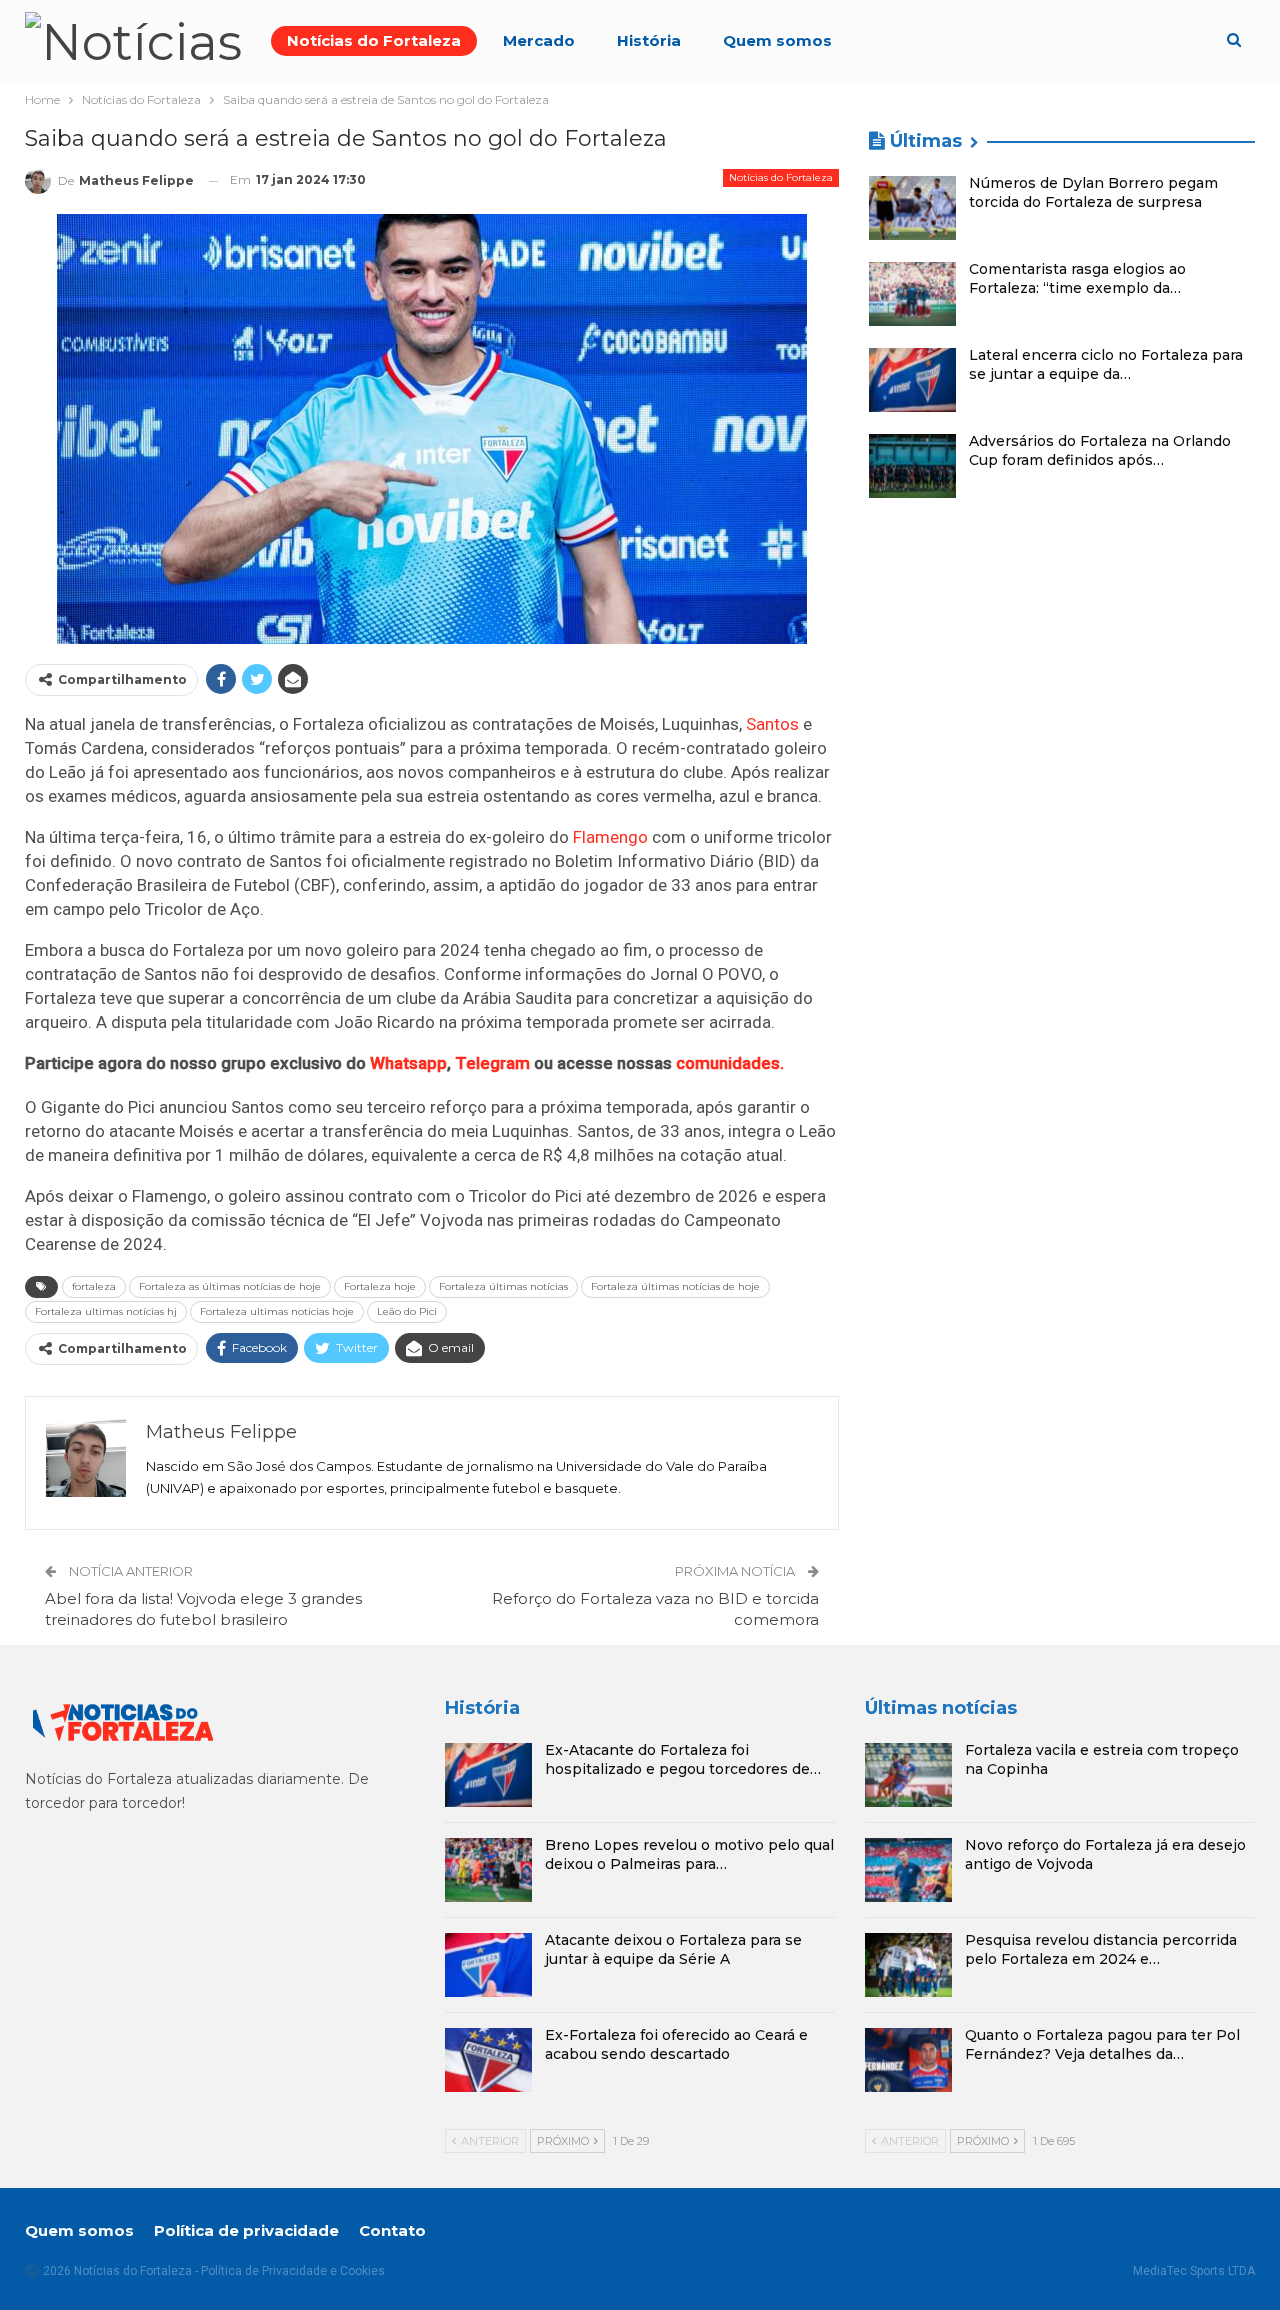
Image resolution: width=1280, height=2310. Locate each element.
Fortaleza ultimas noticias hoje (277, 1311)
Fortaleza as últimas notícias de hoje (230, 1286)
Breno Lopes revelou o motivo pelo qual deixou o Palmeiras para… (689, 1854)
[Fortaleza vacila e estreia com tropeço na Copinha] (908, 1775)
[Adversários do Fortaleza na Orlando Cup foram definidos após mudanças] (912, 466)
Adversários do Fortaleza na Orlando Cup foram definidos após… (1100, 450)
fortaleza (94, 1286)
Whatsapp (408, 1063)
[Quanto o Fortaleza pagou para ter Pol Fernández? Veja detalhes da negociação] (908, 2060)
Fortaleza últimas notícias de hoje (675, 1286)
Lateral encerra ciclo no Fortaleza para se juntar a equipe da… (1106, 364)
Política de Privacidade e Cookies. (294, 2271)
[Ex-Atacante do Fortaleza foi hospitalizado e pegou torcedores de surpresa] (488, 1775)
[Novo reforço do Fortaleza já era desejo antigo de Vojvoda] (908, 1870)
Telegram (492, 1063)
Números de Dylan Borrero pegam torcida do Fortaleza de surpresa (1093, 192)
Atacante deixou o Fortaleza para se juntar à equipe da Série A (673, 1949)
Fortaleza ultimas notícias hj (106, 1311)
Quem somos (777, 40)
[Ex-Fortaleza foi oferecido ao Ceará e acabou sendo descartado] (488, 2060)
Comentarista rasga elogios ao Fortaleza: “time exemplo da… (1077, 278)
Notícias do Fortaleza (374, 40)
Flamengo (610, 837)
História (649, 40)
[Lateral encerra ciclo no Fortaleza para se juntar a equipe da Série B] (912, 380)
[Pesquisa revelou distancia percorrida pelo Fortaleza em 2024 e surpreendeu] (908, 1965)
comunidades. (730, 1063)
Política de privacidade (246, 2230)
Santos (772, 724)
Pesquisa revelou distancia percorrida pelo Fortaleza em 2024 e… (1101, 1949)
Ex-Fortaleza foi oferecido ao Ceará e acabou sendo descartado (676, 2044)
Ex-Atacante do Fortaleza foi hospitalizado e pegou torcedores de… (683, 1759)
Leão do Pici (407, 1311)
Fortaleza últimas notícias (503, 1286)
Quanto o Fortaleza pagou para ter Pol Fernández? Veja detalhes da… (1102, 2044)
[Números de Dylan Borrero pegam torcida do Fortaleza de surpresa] (912, 208)
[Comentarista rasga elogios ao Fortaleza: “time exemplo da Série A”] (912, 294)
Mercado (539, 40)
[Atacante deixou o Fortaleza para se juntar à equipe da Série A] (488, 1965)
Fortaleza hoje (380, 1286)
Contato (392, 2230)
